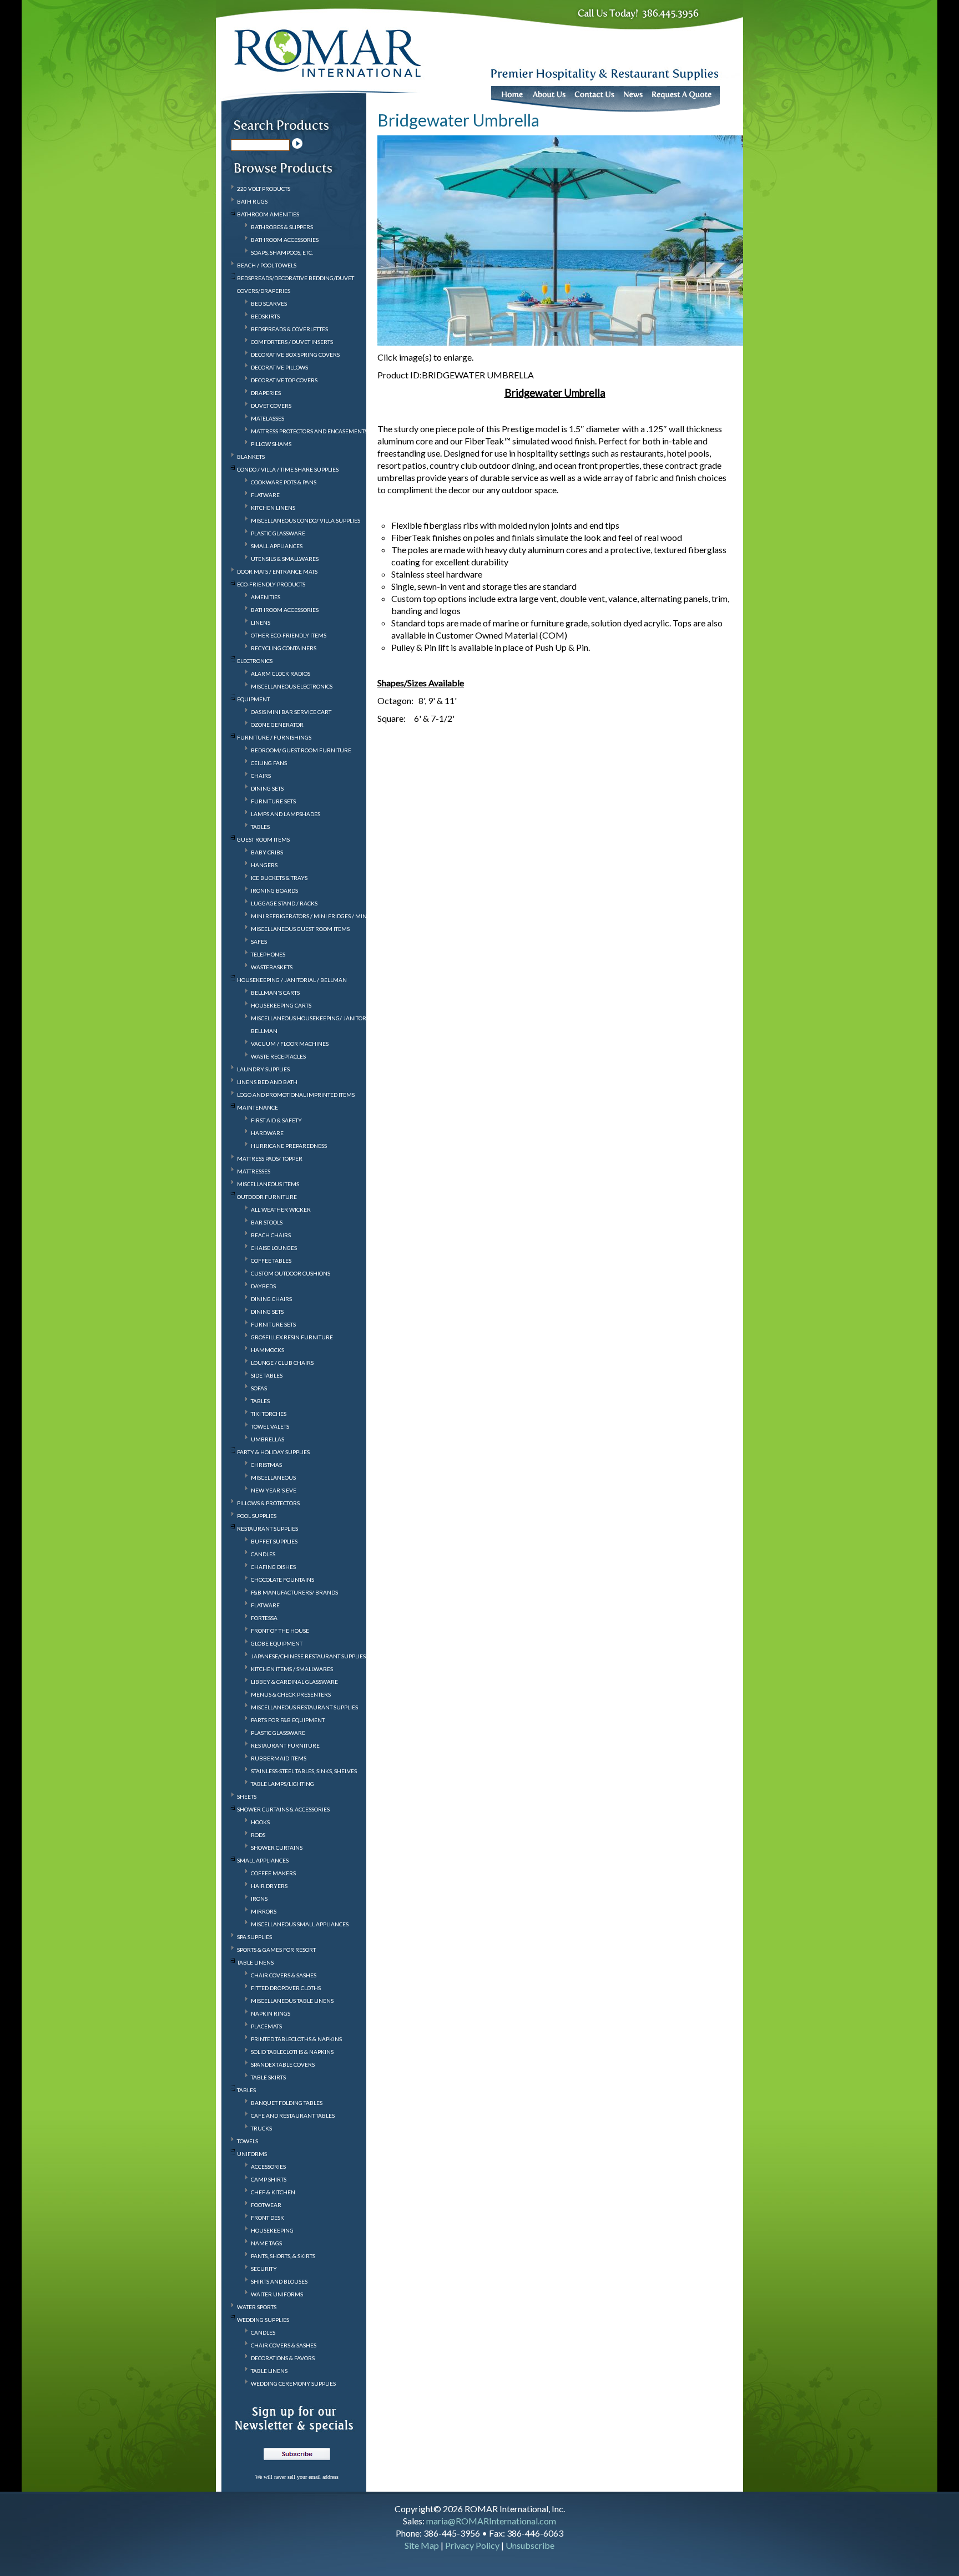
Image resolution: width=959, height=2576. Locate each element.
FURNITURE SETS (273, 801)
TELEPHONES (268, 954)
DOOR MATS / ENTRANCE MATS (277, 571)
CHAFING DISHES (273, 1567)
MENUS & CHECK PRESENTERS (291, 1694)
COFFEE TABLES (271, 1261)
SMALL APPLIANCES (277, 546)
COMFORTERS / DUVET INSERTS (292, 342)
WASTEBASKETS (272, 967)
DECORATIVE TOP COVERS (284, 380)
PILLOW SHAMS (271, 444)
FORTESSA (264, 1618)
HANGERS (264, 865)
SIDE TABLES (267, 1375)
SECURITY (264, 2269)
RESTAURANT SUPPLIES (267, 1529)
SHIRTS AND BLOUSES (279, 2281)
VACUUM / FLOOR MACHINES (290, 1044)
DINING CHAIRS (271, 1299)
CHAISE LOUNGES (274, 1248)
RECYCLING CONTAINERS (284, 648)
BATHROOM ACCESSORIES (285, 240)
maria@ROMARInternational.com (491, 2521)
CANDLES (263, 1554)
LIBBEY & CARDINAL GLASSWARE (294, 1682)
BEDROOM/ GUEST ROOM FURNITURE (301, 750)
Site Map (422, 2545)
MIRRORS (264, 1911)
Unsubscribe (530, 2545)
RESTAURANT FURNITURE (285, 1745)
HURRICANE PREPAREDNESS (289, 1146)
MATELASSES (267, 418)
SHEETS (247, 1796)
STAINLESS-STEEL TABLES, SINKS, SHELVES (304, 1771)
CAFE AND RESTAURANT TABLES (293, 2116)
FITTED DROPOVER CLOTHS (286, 1988)
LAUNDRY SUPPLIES (263, 1069)
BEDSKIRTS (265, 316)
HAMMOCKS (267, 1350)
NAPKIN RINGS (271, 2013)
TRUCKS (261, 2128)
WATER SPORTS (257, 2307)
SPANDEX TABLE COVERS (283, 2064)
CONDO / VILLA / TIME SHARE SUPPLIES (288, 469)
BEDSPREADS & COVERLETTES (289, 329)
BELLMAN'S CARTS (275, 993)
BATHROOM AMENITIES (268, 214)
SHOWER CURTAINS (277, 1848)
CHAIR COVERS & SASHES (284, 1975)
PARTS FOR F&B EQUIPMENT (288, 1720)
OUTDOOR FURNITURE (267, 1197)
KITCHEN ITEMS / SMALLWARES (292, 1669)
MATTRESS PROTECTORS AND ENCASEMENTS (309, 431)
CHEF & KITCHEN (273, 2192)
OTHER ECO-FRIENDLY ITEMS (289, 635)
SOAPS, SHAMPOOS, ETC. (282, 252)
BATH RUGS (252, 201)
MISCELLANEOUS (273, 1477)
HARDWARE (267, 1133)
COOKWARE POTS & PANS (284, 482)
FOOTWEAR (266, 2205)
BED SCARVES (269, 303)
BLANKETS (251, 457)
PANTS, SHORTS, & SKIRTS (283, 2256)
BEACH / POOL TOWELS (267, 265)
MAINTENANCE (258, 1107)
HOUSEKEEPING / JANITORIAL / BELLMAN (292, 980)
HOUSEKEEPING (272, 2230)
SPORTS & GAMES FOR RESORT (276, 1950)
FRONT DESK (267, 2218)
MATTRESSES (254, 1171)
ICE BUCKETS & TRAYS (279, 878)
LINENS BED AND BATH (267, 1082)
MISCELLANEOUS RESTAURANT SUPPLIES (304, 1707)
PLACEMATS (266, 2026)
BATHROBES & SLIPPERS (282, 227)
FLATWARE (265, 495)
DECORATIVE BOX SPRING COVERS (295, 355)
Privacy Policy (472, 2545)
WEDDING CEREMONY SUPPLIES (293, 2383)
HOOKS (260, 1822)
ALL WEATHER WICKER (281, 1209)
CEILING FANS (269, 763)
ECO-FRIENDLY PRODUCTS (271, 584)
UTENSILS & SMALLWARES (285, 559)
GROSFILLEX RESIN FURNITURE (292, 1337)
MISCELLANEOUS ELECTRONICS (292, 686)
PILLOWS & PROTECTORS (268, 1503)
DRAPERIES (266, 393)
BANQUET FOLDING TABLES (287, 2103)
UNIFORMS (252, 2154)
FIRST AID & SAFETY (276, 1120)
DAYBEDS (263, 1286)
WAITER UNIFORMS (277, 2294)
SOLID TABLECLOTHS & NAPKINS (292, 2052)
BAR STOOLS (267, 1222)
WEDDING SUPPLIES (263, 2320)
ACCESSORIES (268, 2167)
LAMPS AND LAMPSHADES (286, 814)
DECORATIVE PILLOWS (279, 367)
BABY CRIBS (267, 852)
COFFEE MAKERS (273, 1873)
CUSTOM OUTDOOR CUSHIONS (291, 1273)
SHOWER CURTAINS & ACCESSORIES (283, 1809)
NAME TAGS (266, 2243)
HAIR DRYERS (269, 1886)
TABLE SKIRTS (268, 2077)
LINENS (261, 623)
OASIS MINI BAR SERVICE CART (291, 712)
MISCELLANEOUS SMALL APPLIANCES (300, 1924)
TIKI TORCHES (269, 1414)
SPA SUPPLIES (254, 1937)
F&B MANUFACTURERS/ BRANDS (294, 1592)
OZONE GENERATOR (277, 725)
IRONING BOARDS (274, 890)
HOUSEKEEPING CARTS (281, 1005)
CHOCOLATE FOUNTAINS (282, 1580)
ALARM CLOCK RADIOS (281, 674)
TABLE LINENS (255, 1962)
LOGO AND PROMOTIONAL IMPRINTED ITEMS (296, 1095)
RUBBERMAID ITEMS (279, 1758)
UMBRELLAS (267, 1439)
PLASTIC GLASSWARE (278, 533)
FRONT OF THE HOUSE (280, 1631)
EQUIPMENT (253, 699)
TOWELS (248, 2141)
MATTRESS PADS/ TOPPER (270, 1158)
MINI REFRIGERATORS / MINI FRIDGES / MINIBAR (316, 916)
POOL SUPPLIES (257, 1516)
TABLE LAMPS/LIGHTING (282, 1784)
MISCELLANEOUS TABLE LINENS (292, 2001)
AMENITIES (266, 597)
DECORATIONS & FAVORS (283, 2358)
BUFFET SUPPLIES (274, 1541)
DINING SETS (267, 788)
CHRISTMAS (266, 1465)
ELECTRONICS (255, 661)
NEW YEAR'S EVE (274, 1490)
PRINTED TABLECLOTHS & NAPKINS (296, 2039)
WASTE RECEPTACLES (278, 1056)
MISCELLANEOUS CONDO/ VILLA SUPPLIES (306, 520)
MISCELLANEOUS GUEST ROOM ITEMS (300, 929)
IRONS (259, 1899)
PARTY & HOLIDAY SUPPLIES (273, 1452)
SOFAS (259, 1388)
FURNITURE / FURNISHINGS (274, 737)
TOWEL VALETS (270, 1426)
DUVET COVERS (271, 406)
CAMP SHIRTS (269, 2179)
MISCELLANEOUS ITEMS (268, 1184)
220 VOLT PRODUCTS (264, 189)
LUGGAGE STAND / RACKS (284, 903)
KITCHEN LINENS (273, 508)
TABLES (260, 827)
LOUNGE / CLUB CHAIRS (282, 1363)
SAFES (259, 942)
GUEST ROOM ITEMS (263, 839)
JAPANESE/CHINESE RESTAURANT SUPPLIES (308, 1656)
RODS (258, 1835)
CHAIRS (261, 776)
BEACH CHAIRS (271, 1235)
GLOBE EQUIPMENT (277, 1643)
